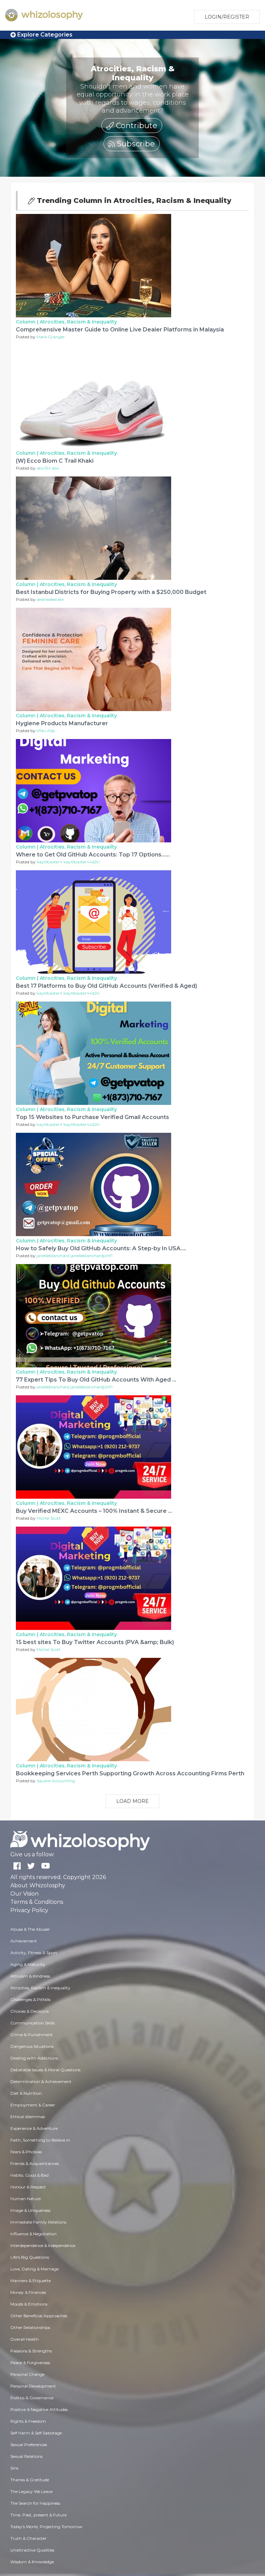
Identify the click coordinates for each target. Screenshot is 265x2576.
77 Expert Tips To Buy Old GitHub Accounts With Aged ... (96, 1380)
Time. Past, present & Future (38, 2515)
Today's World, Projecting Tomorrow (46, 2527)
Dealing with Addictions (34, 2058)
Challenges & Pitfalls (30, 1999)
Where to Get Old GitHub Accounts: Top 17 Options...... (93, 855)
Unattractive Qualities (32, 2550)
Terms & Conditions (37, 1902)
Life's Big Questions (30, 2257)
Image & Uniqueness (30, 2210)
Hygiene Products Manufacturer (62, 723)
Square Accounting (56, 1781)
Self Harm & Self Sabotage (36, 2433)
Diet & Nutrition (26, 2093)
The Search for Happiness (35, 2503)
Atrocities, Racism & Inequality (78, 322)
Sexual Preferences (29, 2445)
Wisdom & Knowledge (32, 2562)
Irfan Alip (46, 731)
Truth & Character (28, 2538)
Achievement (24, 1941)
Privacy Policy (29, 1910)
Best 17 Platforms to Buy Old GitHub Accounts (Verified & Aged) (106, 986)
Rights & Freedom (28, 2421)
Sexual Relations (26, 2456)
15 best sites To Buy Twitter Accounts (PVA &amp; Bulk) (95, 1642)
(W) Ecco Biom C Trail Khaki (55, 461)
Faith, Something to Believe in (40, 2140)
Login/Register (227, 17)
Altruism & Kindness (30, 1976)
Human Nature (26, 2199)
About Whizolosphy (38, 1885)
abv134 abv (48, 468)
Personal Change (27, 2374)
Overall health (24, 2339)
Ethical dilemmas (28, 2117)
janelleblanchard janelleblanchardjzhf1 (75, 1256)
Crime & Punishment (32, 2035)
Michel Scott (49, 1518)
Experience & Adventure (34, 2128)
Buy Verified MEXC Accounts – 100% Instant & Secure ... (94, 1511)
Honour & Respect (28, 2187)
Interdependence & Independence (43, 2245)
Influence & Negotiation (33, 2234)
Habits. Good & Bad (30, 2175)
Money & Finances (28, 2292)
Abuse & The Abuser (30, 1929)
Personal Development (33, 2386)
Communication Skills (32, 2023)
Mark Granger (51, 337)
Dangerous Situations (32, 2046)
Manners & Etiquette (31, 2281)
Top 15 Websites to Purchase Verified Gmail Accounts (92, 1117)
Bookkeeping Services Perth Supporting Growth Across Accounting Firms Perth (130, 1773)
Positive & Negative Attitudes (39, 2409)
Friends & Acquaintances (35, 2163)
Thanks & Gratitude (30, 2480)
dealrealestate (50, 599)
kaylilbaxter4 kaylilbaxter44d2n (68, 862)
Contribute (136, 126)
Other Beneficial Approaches (39, 2316)
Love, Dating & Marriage (35, 2269)
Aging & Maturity (28, 1964)
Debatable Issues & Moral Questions (45, 2070)
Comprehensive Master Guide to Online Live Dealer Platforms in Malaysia (120, 330)
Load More (132, 1801)
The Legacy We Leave (31, 2491)
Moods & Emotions (29, 2304)
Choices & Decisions (30, 2011)
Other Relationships (30, 2327)
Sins (14, 2468)
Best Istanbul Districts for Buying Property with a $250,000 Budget (111, 592)
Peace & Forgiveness (30, 2363)
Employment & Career (33, 2105)
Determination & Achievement (41, 2081)
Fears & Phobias (26, 2152)
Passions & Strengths (31, 2351)
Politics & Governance (32, 2398)
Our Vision (24, 1894)
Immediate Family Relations (38, 2222)
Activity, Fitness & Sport (34, 1953)
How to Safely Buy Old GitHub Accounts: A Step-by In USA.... (101, 1248)
